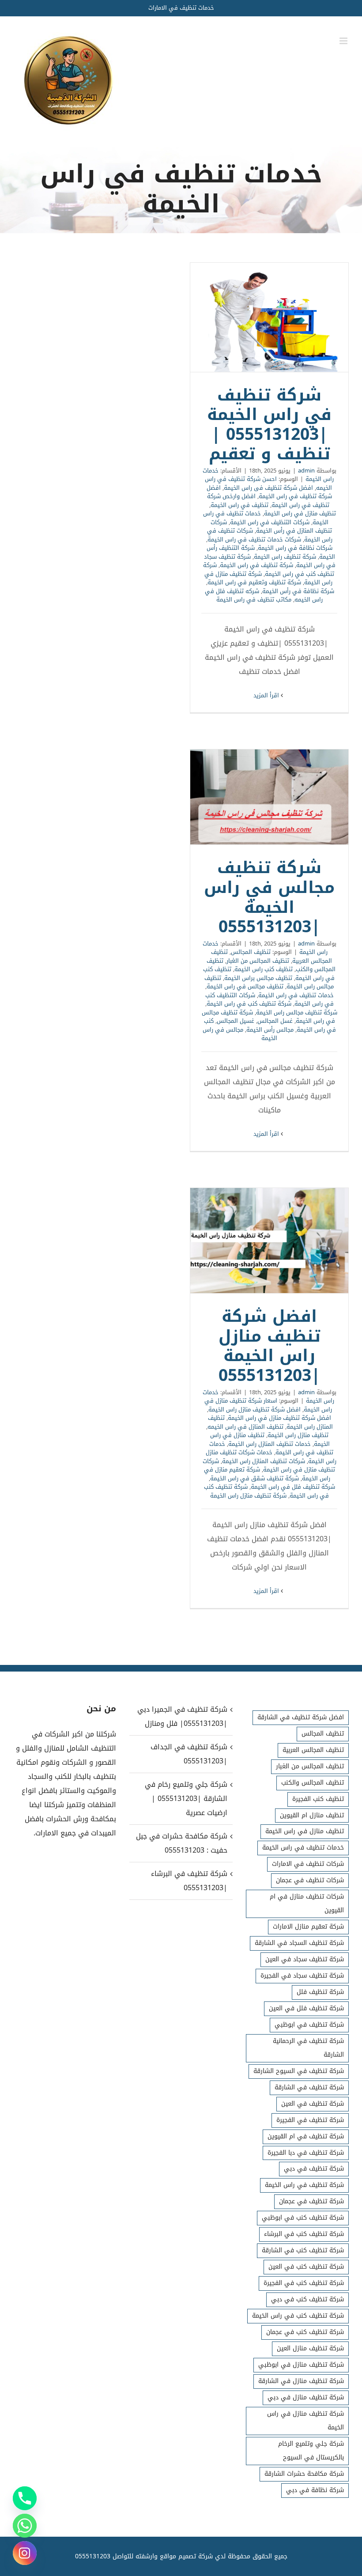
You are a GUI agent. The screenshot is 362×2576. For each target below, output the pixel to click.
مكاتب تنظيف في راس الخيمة (254, 600)
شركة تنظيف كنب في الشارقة (303, 2250)
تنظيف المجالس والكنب (313, 1783)
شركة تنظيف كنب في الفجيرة (304, 2283)
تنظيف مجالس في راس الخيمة (245, 986)
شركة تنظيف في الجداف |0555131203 (189, 1754)
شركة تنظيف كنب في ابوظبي (303, 2218)
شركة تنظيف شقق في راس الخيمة (255, 1478)
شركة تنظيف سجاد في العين (305, 1959)
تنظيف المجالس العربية (313, 1750)
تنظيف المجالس (251, 952)
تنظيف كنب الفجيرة (318, 1799)
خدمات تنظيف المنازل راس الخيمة (270, 1444)
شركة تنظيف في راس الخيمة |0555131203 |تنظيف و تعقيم (269, 317)
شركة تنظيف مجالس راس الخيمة (297, 1012)
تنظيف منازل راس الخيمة (298, 1435)
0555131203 (93, 2556)
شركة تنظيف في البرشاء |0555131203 (189, 1881)
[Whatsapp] (25, 2526)
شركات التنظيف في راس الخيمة (270, 522)
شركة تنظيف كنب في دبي (307, 2299)
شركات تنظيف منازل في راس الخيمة (269, 1466)
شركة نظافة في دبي (315, 2490)
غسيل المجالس (236, 1021)
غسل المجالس (275, 1021)
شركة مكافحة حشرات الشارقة (304, 2474)
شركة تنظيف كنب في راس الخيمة (269, 569)
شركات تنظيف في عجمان (310, 1880)
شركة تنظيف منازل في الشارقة (301, 2381)
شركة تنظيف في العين (313, 2104)
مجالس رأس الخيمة (270, 1030)
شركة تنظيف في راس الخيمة (256, 565)
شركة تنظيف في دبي (314, 2169)
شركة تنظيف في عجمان (311, 2201)
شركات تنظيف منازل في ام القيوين (307, 1903)
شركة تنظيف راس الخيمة (285, 557)
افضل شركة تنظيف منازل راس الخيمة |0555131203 (269, 1241)
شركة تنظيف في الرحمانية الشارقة (308, 2048)
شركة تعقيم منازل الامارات (308, 1927)
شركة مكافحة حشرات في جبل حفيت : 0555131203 (181, 1843)
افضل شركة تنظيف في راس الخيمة (269, 492)
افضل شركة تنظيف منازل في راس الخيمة (279, 1418)
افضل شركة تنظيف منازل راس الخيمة (255, 1409)
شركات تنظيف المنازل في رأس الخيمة (271, 527)
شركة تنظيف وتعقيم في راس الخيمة (254, 582)
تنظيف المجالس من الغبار (258, 961)
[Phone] (25, 2498)
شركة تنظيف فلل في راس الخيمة (293, 1487)
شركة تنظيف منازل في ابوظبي (301, 2365)
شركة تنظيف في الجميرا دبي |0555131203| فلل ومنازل (182, 1716)
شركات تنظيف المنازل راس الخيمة (264, 1461)
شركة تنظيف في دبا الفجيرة (306, 2153)
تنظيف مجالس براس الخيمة (258, 978)
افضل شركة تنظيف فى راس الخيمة (268, 488)
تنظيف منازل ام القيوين (312, 1815)
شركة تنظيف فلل (320, 1992)
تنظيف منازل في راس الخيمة (300, 513)
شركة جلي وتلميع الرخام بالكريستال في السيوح (311, 2451)
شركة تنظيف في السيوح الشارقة (299, 2071)
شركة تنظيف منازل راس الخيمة (248, 1496)
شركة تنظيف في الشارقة (309, 2087)
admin (306, 471)
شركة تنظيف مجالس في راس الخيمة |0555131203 (269, 797)
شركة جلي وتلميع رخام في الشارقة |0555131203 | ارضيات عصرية (186, 1799)
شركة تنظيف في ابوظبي (309, 2025)
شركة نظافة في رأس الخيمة (298, 591)
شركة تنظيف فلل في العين (306, 2008)
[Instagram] (25, 2553)
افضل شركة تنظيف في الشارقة (301, 1717)
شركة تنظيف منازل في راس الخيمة (305, 2421)
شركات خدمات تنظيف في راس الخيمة (254, 539)
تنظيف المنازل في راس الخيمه (245, 1427)
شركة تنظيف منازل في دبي (306, 2397)
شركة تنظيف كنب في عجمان (305, 2332)
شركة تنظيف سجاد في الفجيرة (302, 1976)
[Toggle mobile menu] (344, 41)
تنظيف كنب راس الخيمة (264, 969)
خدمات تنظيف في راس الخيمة (296, 995)
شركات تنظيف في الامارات (308, 1864)
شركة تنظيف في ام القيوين (306, 2136)
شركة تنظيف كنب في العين (306, 2267)
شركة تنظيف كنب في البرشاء (304, 2234)
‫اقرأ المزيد (267, 695)
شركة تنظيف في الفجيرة (310, 2120)
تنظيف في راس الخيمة (239, 505)
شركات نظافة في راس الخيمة (295, 548)
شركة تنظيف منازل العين (310, 2348)
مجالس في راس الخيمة (240, 1034)
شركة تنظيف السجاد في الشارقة (299, 1943)
